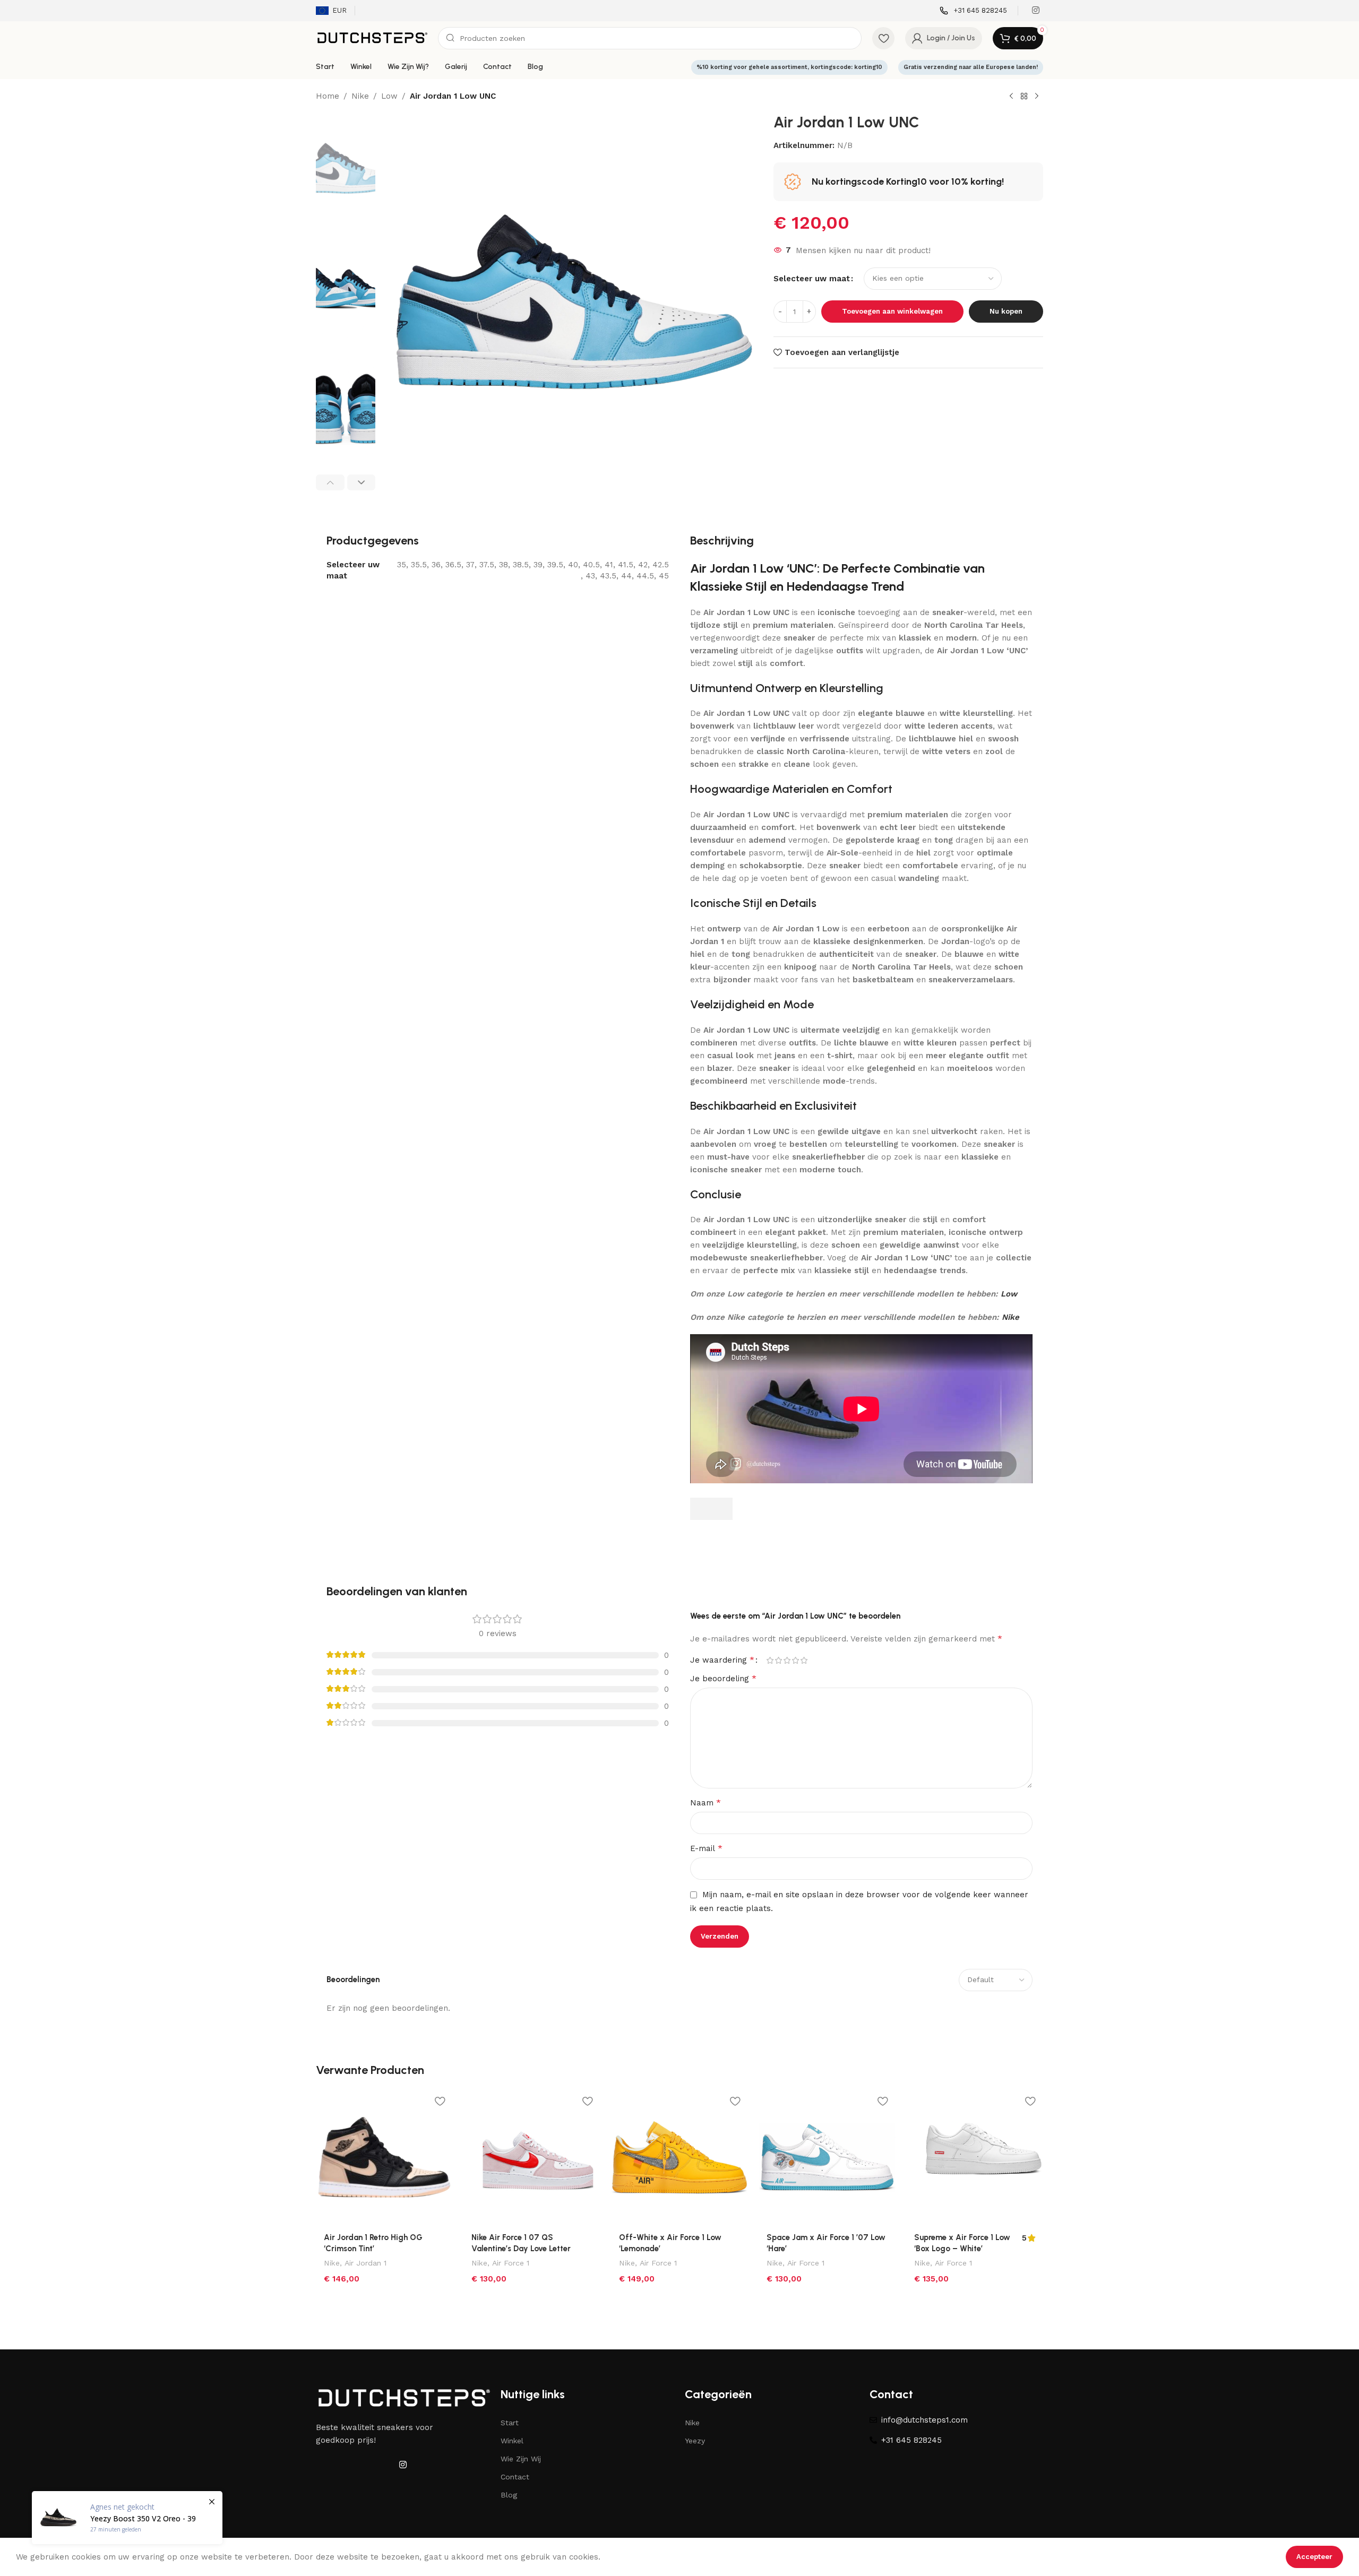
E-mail (706, 1848)
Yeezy (695, 2441)
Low (389, 96)
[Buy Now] (127, 2518)
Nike (360, 96)
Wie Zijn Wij (521, 2459)
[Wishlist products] (883, 38)
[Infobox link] (973, 11)
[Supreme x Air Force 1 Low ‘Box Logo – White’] (975, 2157)
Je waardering (722, 1660)
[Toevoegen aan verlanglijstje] (440, 2101)
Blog (509, 2495)
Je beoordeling (723, 1678)
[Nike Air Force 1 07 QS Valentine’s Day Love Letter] (532, 2157)
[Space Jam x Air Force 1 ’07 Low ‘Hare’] (827, 2157)
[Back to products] (1024, 97)
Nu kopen (1006, 311)
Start (510, 2423)
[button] (330, 482)
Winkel (512, 2441)
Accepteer (1314, 2557)
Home (328, 96)
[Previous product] (1011, 97)
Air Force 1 (511, 2263)
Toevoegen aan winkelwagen (892, 311)
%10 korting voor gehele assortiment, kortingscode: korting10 (789, 67)
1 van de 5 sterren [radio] (770, 1660)
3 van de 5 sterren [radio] (787, 1660)
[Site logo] (372, 38)
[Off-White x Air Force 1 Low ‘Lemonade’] (679, 2157)
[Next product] (1037, 97)
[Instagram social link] (1036, 10)
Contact (515, 2477)
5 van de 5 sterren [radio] (804, 1660)
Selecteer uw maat (812, 279)
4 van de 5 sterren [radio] (795, 1660)
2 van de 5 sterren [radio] (778, 1660)
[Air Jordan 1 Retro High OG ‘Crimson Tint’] (384, 2157)
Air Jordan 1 (365, 2263)
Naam (706, 1803)
